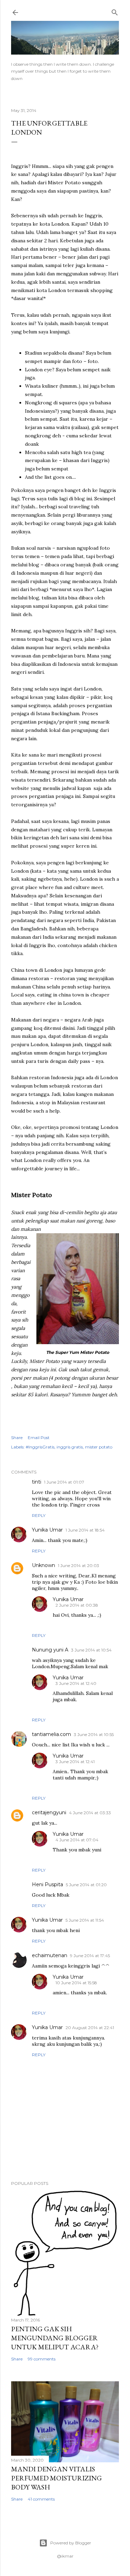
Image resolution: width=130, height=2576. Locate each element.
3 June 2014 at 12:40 (76, 1683)
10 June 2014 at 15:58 (76, 1983)
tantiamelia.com (51, 1734)
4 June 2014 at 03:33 (90, 1813)
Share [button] (17, 1438)
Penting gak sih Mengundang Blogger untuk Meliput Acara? (55, 2338)
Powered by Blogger (71, 2543)
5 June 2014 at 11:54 (85, 1920)
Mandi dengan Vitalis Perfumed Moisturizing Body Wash (57, 2478)
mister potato (99, 1447)
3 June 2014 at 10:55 (94, 1734)
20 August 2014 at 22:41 (90, 2028)
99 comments (42, 2359)
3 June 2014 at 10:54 (91, 1650)
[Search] (115, 11)
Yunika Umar (47, 1530)
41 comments (41, 2499)
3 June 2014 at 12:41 (75, 1762)
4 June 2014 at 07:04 (77, 1840)
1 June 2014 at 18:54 (85, 1530)
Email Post (39, 1438)
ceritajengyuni (49, 1812)
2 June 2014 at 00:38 (77, 1605)
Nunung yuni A (50, 1650)
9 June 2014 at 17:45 (90, 1956)
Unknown (44, 1565)
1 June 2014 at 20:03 (79, 1565)
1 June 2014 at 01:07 (64, 1482)
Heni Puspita (47, 1884)
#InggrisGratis (40, 1447)
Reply (39, 1515)
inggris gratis (70, 1447)
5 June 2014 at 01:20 (86, 1885)
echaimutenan (50, 1955)
